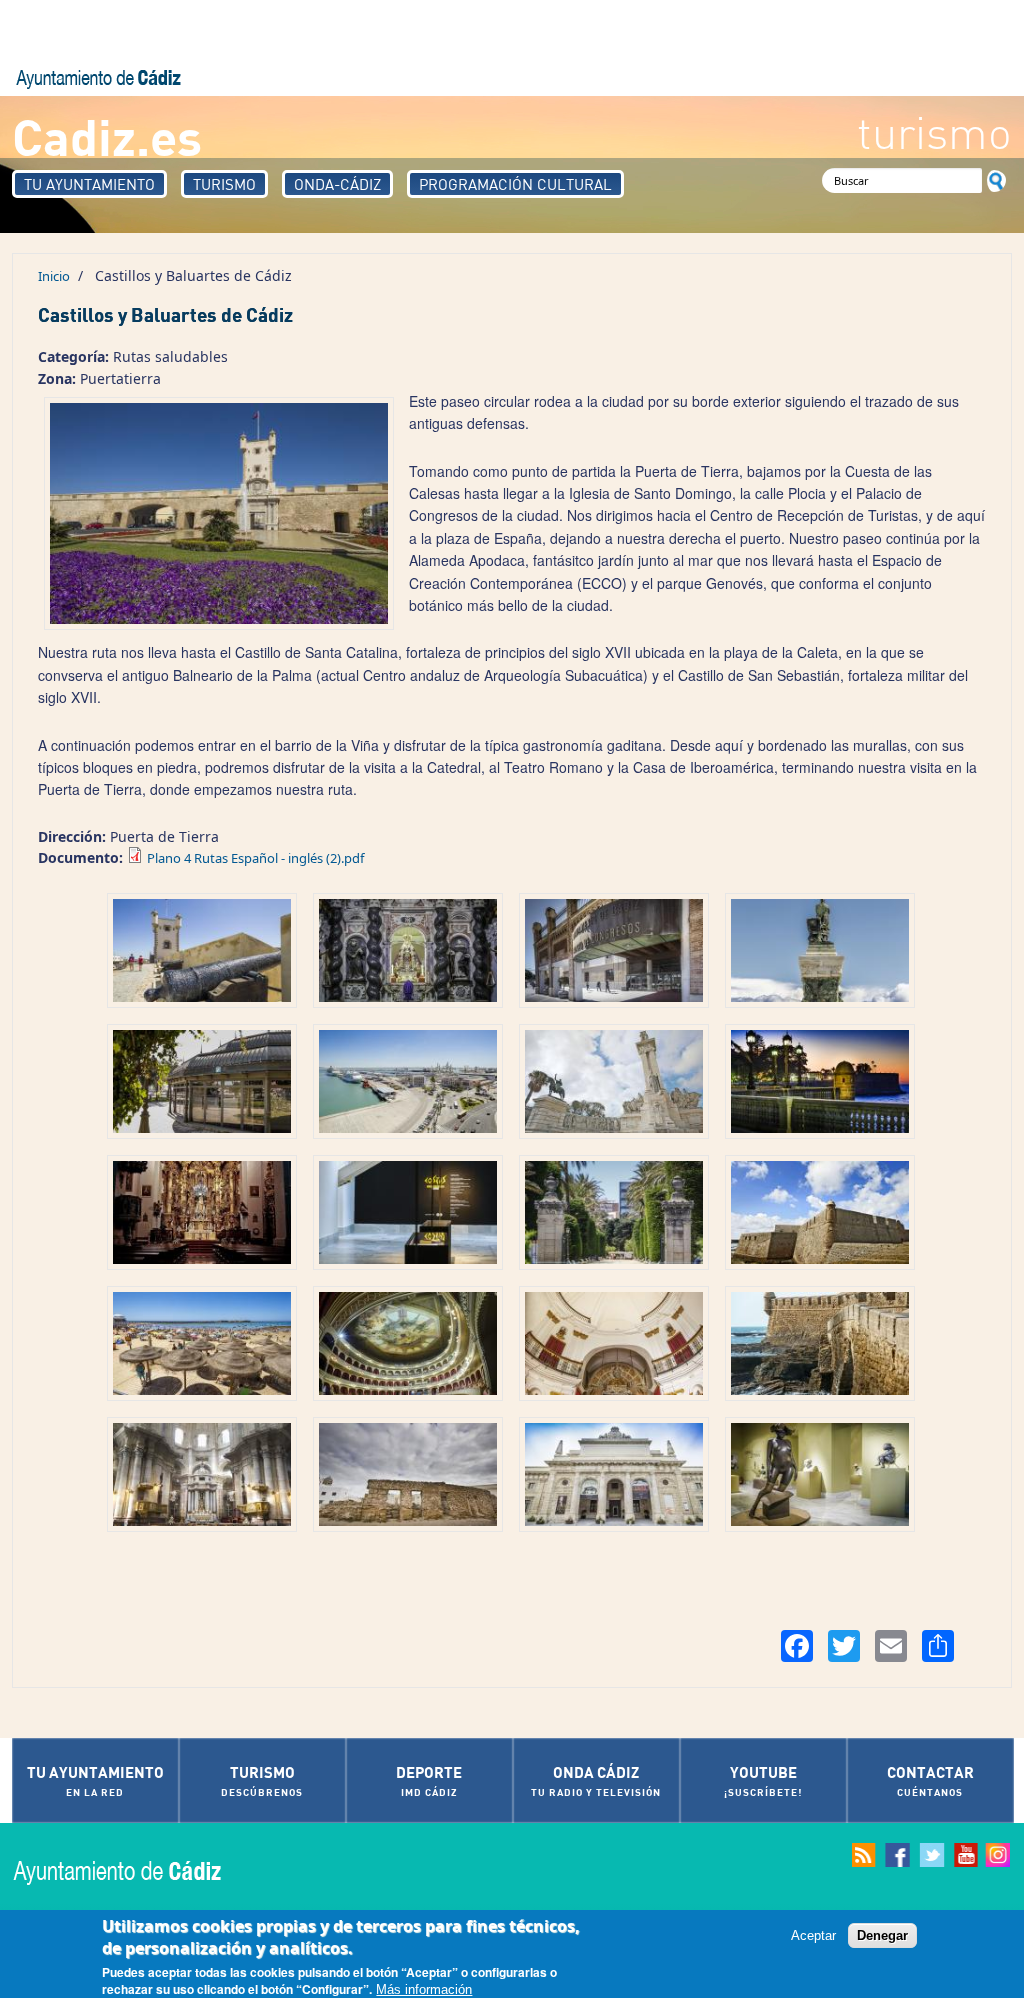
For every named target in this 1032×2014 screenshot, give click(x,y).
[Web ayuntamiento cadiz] (137, 1870)
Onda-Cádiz (337, 184)
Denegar (882, 1935)
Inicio (54, 276)
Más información (424, 1989)
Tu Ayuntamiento (89, 184)
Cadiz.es (107, 135)
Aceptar (813, 1935)
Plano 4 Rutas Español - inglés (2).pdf (255, 858)
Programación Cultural (515, 184)
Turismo (224, 184)
